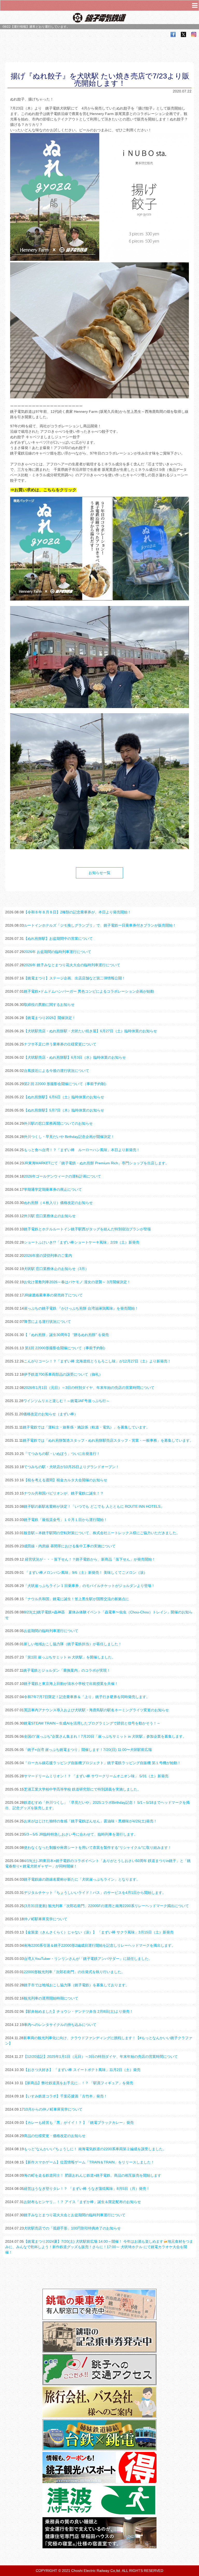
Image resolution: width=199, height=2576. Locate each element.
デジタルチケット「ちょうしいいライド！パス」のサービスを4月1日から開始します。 (95, 1893)
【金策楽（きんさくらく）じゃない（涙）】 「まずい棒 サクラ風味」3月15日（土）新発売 (99, 1932)
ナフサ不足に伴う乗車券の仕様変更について (60, 1044)
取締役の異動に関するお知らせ (49, 1005)
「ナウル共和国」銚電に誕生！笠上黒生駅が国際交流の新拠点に (76, 1599)
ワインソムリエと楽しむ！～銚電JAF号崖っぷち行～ (66, 1401)
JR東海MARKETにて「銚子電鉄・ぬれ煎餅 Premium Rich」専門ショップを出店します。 (96, 1163)
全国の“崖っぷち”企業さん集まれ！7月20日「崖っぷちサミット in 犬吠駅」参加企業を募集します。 (105, 1736)
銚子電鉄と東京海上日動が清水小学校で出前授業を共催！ (71, 1684)
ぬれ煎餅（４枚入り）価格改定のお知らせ (58, 1203)
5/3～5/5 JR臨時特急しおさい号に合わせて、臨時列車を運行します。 (81, 1834)
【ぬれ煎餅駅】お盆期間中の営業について (58, 939)
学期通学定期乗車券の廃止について (53, 1189)
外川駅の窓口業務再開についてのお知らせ (58, 1123)
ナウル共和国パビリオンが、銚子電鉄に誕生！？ (64, 1493)
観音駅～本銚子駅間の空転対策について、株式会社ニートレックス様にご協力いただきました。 (102, 1533)
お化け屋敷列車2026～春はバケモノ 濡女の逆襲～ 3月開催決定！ (77, 1282)
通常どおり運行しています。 (49, 27)
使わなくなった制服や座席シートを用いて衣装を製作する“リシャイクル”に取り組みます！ (98, 1848)
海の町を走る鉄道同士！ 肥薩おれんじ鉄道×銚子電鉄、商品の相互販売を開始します (93, 2175)
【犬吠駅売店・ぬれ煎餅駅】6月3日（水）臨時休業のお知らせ (75, 1057)
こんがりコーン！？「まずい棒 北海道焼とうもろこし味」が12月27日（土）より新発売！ (97, 1361)
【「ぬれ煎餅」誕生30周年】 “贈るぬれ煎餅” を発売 (66, 1335)
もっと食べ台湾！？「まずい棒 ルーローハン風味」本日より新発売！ (82, 1150)
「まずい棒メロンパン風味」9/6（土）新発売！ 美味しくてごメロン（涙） (86, 1572)
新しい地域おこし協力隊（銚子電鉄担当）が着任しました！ (73, 1644)
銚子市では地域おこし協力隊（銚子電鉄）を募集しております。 (76, 1985)
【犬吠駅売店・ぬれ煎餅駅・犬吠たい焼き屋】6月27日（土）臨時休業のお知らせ (90, 1031)
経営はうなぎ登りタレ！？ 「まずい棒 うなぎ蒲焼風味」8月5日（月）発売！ (87, 2189)
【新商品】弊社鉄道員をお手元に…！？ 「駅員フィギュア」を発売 (78, 2083)
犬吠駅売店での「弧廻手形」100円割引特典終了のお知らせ (72, 2228)
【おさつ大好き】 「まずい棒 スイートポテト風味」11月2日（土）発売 (82, 2070)
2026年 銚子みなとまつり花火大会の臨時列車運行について (72, 965)
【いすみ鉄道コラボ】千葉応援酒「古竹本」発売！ (66, 2096)
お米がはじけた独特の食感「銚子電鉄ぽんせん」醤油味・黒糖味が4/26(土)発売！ (90, 1821)
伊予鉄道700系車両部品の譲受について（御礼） (63, 1374)
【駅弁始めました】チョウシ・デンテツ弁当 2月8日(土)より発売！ (79, 2011)
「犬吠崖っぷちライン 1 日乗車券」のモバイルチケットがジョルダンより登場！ (89, 1586)
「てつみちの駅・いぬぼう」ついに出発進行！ (62, 1454)
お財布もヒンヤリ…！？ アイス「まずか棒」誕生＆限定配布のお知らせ (82, 2202)
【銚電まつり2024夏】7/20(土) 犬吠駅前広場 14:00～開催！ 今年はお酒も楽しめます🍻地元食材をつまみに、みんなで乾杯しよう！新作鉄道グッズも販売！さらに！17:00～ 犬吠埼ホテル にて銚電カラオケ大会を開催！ (99, 2247)
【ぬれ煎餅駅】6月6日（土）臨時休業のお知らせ (64, 1097)
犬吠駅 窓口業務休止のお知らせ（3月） (56, 1269)
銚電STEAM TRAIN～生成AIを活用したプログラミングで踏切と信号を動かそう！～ (92, 1723)
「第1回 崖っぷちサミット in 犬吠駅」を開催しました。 (70, 1657)
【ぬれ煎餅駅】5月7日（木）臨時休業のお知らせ (64, 1110)
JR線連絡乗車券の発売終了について (53, 1295)
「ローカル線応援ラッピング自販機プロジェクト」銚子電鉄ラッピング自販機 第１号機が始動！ (102, 1763)
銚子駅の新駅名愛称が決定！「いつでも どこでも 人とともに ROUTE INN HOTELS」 (94, 1506)
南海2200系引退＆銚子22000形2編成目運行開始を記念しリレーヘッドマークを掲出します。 (99, 1945)
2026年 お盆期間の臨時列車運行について (58, 952)
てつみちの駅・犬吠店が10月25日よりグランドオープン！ (72, 1467)
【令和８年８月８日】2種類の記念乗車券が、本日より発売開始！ (77, 912)
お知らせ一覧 (99, 873)
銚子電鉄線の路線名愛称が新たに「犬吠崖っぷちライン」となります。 (82, 1879)
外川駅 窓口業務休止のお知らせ (50, 1216)
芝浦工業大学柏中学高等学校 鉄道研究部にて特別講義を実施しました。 (82, 1789)
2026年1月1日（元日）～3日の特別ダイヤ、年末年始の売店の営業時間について (89, 1388)
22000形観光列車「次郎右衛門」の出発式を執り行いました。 (74, 1972)
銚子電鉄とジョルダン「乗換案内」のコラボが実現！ (67, 1670)
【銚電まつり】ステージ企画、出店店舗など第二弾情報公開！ (75, 978)
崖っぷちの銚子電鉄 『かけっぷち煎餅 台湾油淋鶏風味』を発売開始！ (81, 1308)
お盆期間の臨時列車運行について (51, 1631)
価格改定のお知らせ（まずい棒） (51, 1414)
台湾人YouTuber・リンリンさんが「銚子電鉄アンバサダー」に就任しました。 (88, 1959)
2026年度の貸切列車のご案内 (48, 1255)
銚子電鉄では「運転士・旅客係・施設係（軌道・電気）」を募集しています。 (86, 1427)
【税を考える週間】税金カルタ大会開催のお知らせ (66, 1480)
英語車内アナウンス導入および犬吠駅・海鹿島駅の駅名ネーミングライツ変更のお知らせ (96, 1710)
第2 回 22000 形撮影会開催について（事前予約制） (66, 1084)
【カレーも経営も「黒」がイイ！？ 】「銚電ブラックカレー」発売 (79, 2123)
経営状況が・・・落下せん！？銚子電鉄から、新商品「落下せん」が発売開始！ (90, 1559)
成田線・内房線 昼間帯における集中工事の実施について (70, 1546)
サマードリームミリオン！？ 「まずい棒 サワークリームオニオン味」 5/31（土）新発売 (96, 1776)
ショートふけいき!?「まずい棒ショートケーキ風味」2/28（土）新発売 (82, 1242)
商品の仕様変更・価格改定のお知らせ (55, 2136)
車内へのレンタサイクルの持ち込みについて (60, 2025)
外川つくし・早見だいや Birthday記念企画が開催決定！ (69, 1137)
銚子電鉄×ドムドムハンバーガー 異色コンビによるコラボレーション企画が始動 (89, 991)
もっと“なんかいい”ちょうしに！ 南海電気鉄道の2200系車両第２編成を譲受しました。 (95, 2149)
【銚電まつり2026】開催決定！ (50, 1018)
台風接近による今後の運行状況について (56, 1071)
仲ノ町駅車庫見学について (46, 1919)
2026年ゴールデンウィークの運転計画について (62, 1176)
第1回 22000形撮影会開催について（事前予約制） (66, 1348)
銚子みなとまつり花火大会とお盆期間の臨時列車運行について (75, 2215)
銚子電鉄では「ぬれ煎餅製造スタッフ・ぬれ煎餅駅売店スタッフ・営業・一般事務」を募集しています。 (108, 1440)
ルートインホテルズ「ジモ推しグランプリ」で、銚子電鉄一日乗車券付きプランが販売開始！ (100, 925)
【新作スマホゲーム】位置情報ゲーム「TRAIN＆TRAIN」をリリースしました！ (89, 2162)
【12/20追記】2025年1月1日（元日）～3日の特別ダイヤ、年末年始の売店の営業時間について (101, 2057)
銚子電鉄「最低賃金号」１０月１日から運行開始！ (66, 1520)
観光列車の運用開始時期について (51, 1998)
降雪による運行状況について (47, 1322)
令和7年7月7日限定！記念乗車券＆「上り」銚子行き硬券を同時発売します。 (87, 1697)
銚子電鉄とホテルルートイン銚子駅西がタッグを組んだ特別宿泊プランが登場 (87, 1229)
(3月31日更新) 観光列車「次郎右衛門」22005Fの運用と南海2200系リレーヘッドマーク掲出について (106, 1906)
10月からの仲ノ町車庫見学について (53, 2109)
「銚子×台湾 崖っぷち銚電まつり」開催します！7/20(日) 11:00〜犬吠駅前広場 (88, 1750)
